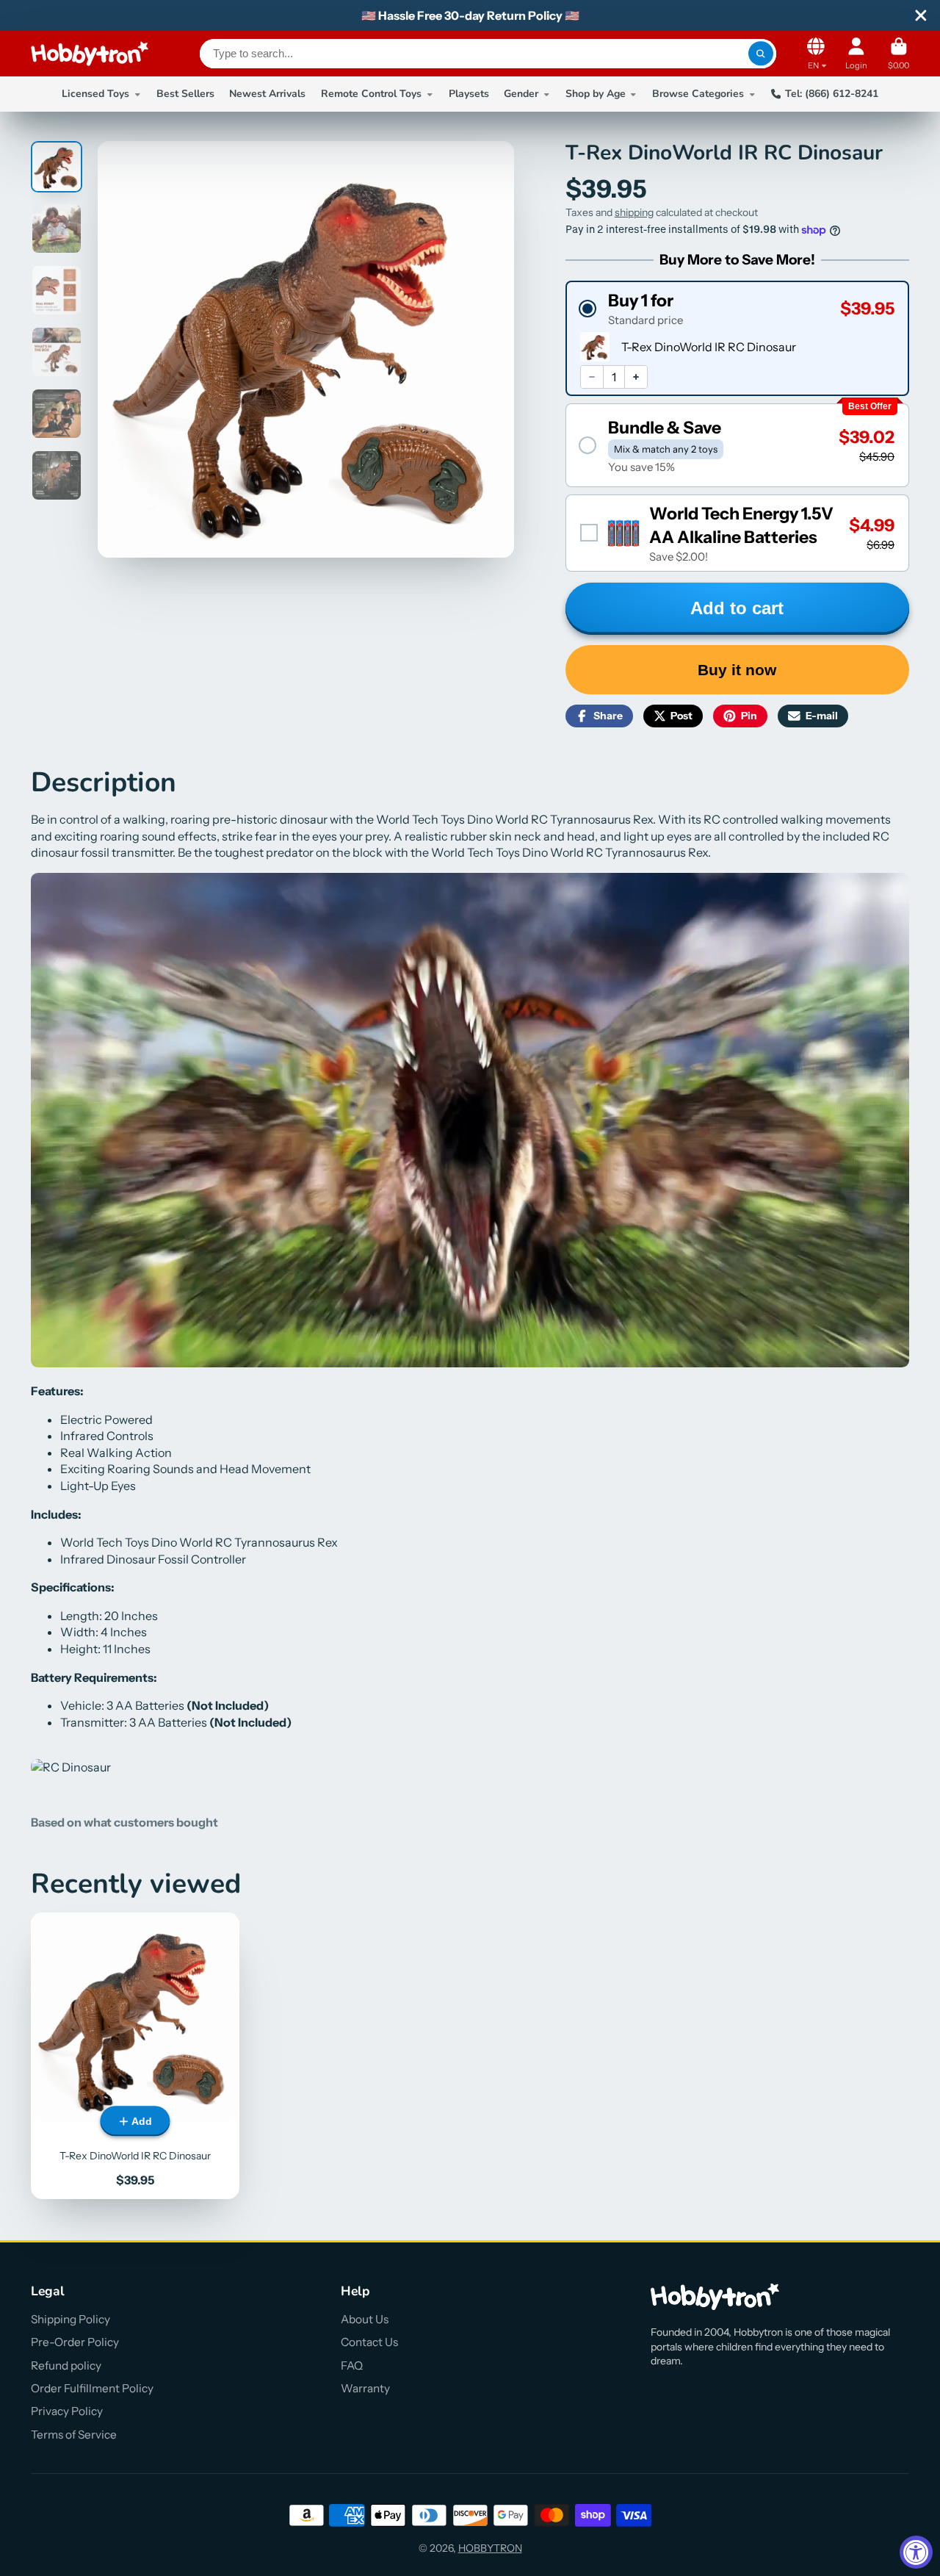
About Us (365, 2319)
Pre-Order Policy (75, 2342)
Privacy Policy (67, 2411)
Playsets (469, 94)
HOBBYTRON (490, 2548)
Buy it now (737, 670)
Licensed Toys (95, 94)
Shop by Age (596, 94)
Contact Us (369, 2342)
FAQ (352, 2365)
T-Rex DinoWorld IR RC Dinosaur (135, 2056)
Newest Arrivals (267, 94)
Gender (521, 94)
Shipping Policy (70, 2319)
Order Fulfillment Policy (92, 2388)
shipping (634, 212)
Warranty (365, 2388)
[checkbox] (737, 533)
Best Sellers (185, 94)
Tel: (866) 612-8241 (832, 94)
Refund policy (66, 2365)
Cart (899, 53)
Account (856, 53)
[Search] (761, 54)
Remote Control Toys (371, 94)
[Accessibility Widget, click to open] (916, 2552)
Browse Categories (698, 94)
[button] (737, 308)
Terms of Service (74, 2435)
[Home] (90, 54)
